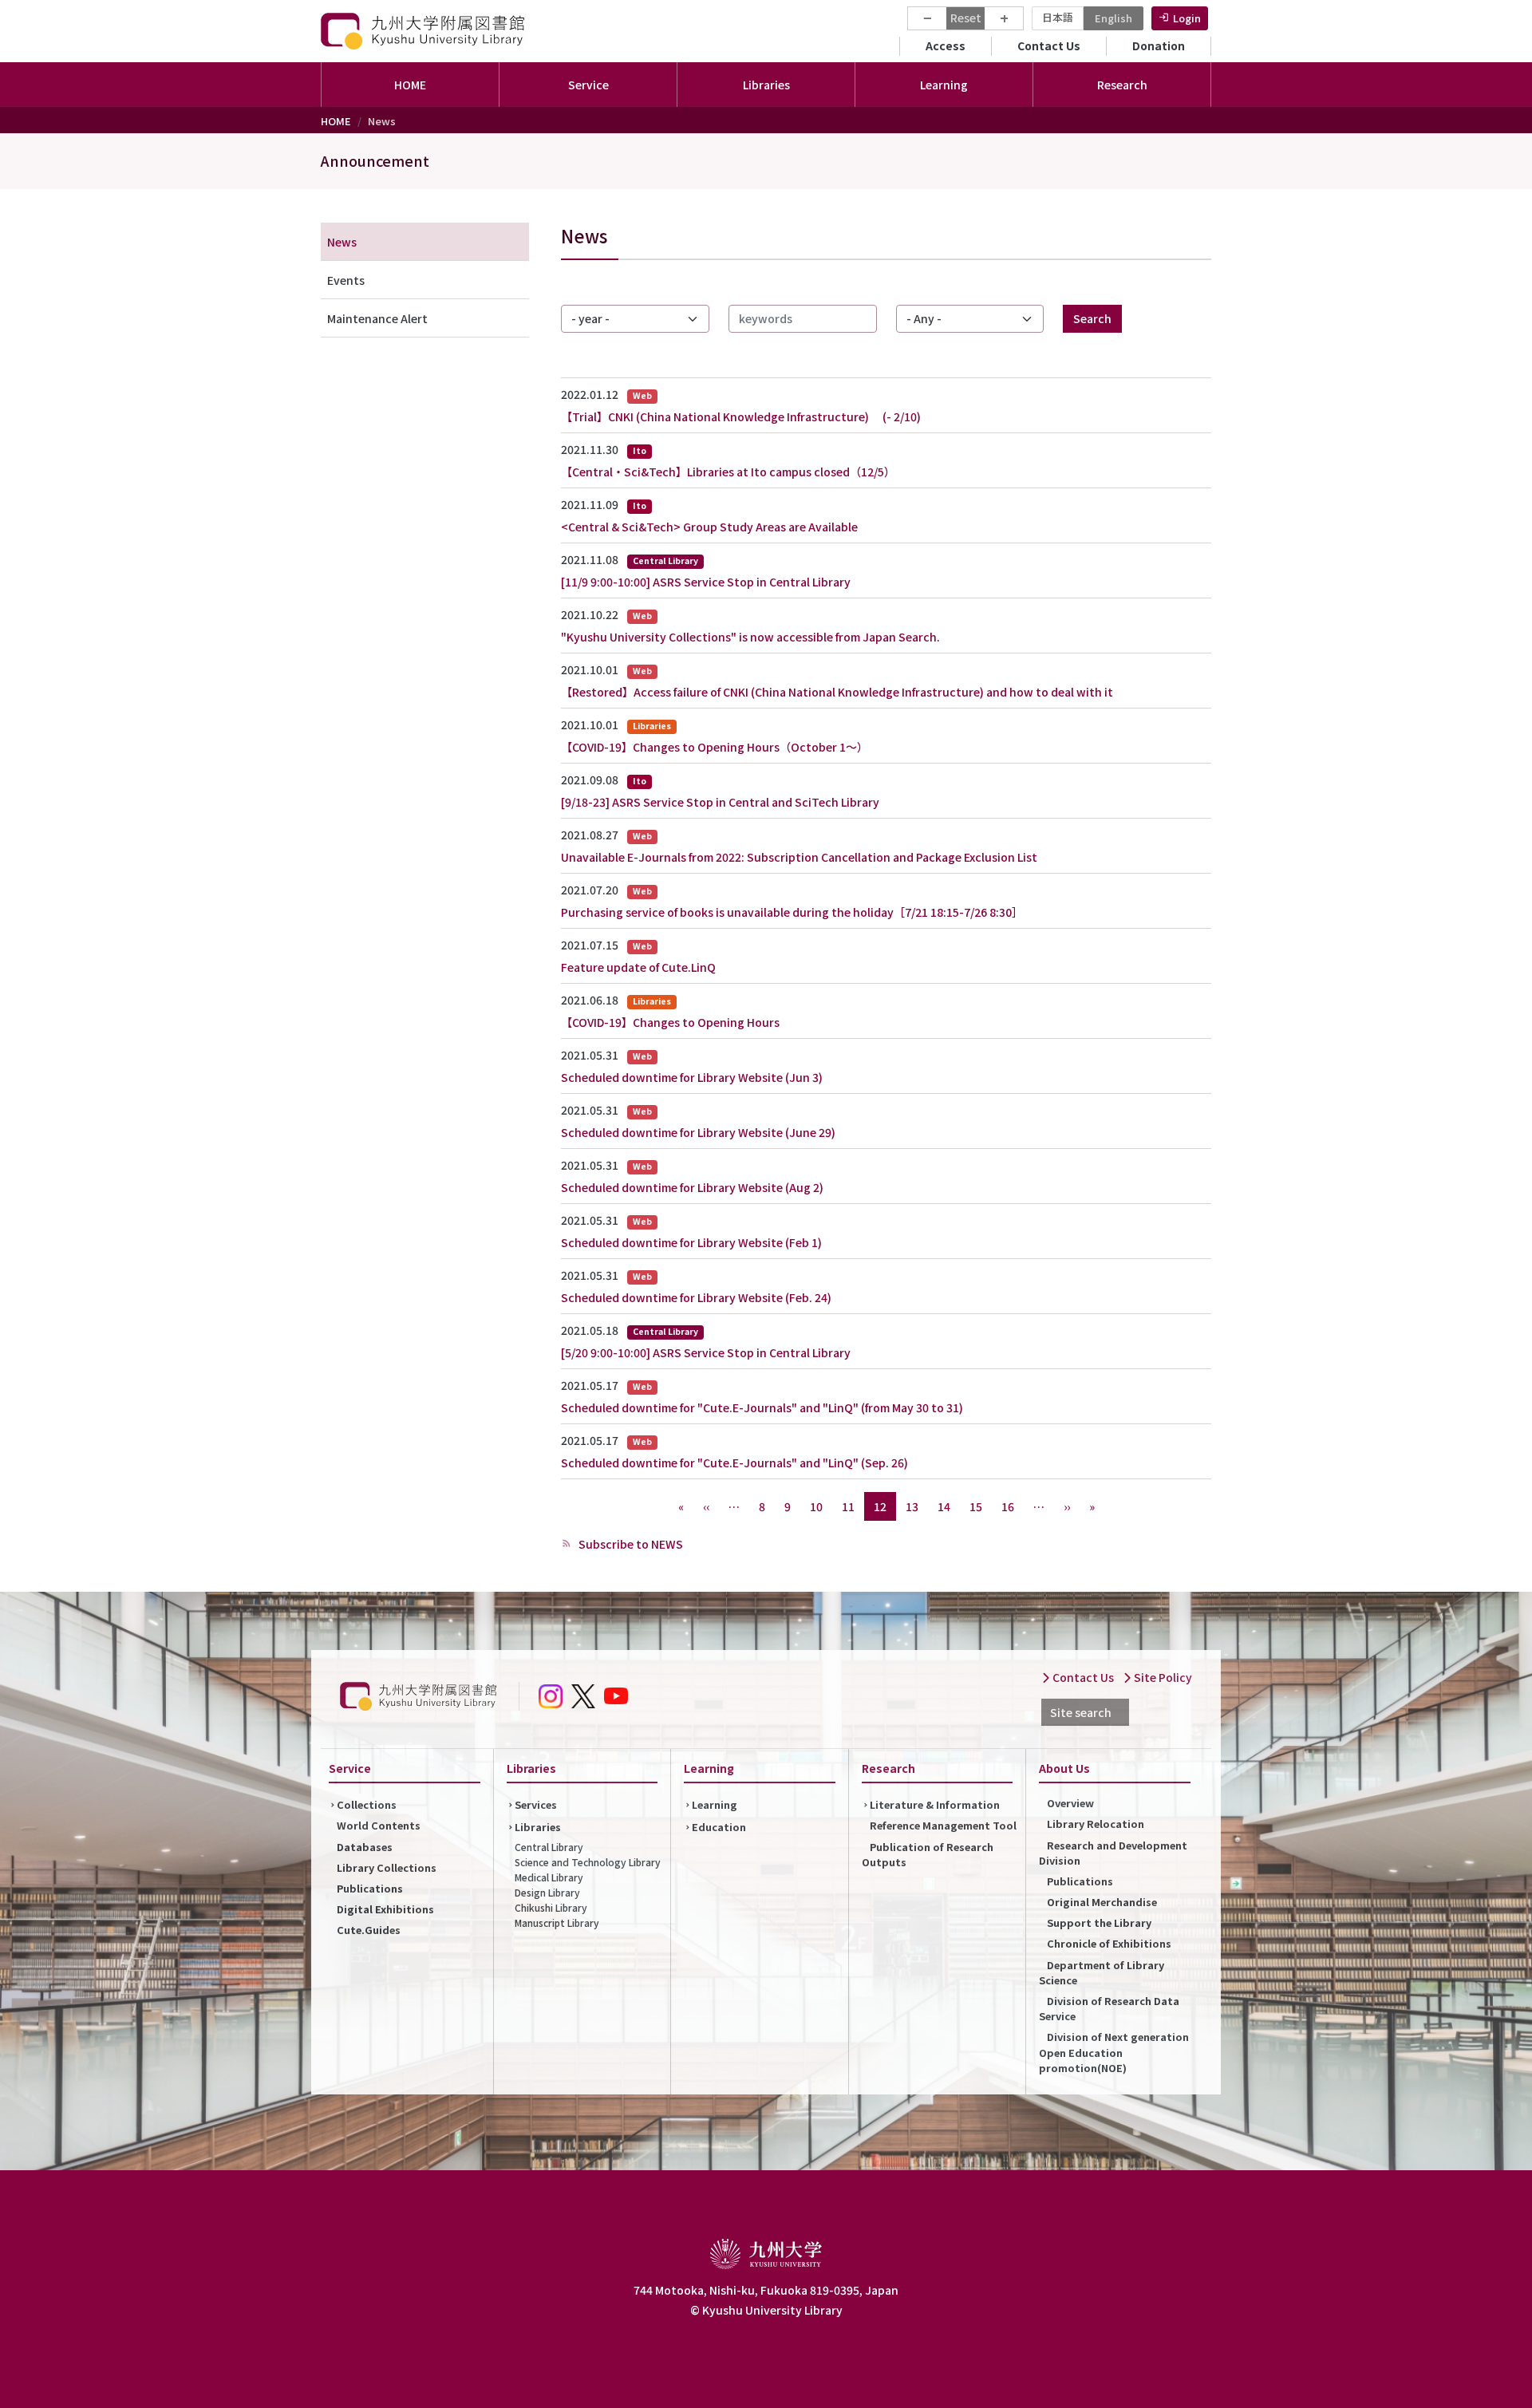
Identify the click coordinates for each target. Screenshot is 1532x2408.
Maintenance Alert (377, 318)
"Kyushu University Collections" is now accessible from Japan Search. (750, 637)
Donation (1159, 45)
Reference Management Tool (943, 1825)
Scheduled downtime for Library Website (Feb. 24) (696, 1297)
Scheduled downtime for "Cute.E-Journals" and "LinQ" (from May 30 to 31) (762, 1407)
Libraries (538, 1827)
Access (946, 45)
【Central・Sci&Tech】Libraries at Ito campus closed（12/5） (728, 472)
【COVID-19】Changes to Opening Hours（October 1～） (715, 747)
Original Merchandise (1102, 1902)
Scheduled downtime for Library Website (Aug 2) (692, 1187)
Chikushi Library (551, 1907)
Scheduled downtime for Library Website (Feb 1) (691, 1242)
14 (944, 1506)
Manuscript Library (557, 1922)
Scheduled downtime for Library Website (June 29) (698, 1132)
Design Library (547, 1892)
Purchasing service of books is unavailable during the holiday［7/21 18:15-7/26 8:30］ (792, 912)
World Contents (379, 1825)
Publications (370, 1888)
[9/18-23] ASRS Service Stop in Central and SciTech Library (720, 802)
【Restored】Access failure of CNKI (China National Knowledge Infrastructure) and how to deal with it (837, 692)
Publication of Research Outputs (928, 1854)
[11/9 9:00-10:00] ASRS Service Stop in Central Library (706, 582)
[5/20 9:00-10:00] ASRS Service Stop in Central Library (706, 1352)
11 (848, 1506)
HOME (410, 85)
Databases (365, 1847)
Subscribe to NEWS (630, 1544)
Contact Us (1049, 45)
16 (1008, 1506)
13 (912, 1506)
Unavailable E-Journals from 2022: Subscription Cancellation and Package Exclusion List (799, 857)
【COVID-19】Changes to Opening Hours (670, 1022)
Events (346, 280)
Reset (966, 18)
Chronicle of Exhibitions (1109, 1943)
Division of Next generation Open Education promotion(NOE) (1114, 2052)
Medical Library (549, 1877)
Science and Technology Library (588, 1862)
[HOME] (424, 31)
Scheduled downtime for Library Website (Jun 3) (692, 1077)
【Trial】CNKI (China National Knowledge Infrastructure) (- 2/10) (741, 416)
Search (1092, 318)
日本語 (1058, 17)
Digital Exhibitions (385, 1909)
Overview (1070, 1803)
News (342, 242)
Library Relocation (1096, 1824)
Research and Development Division (1113, 1853)
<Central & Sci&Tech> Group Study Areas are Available (709, 527)
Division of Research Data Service (1109, 2008)
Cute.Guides (369, 1930)
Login (1187, 18)
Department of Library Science (1102, 1972)
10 (816, 1506)
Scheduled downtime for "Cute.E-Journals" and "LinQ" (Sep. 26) (734, 1463)
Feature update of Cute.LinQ (638, 967)
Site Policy (1162, 1677)
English (1113, 18)
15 (976, 1506)
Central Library (549, 1847)
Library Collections (387, 1867)
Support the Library (1099, 1922)
